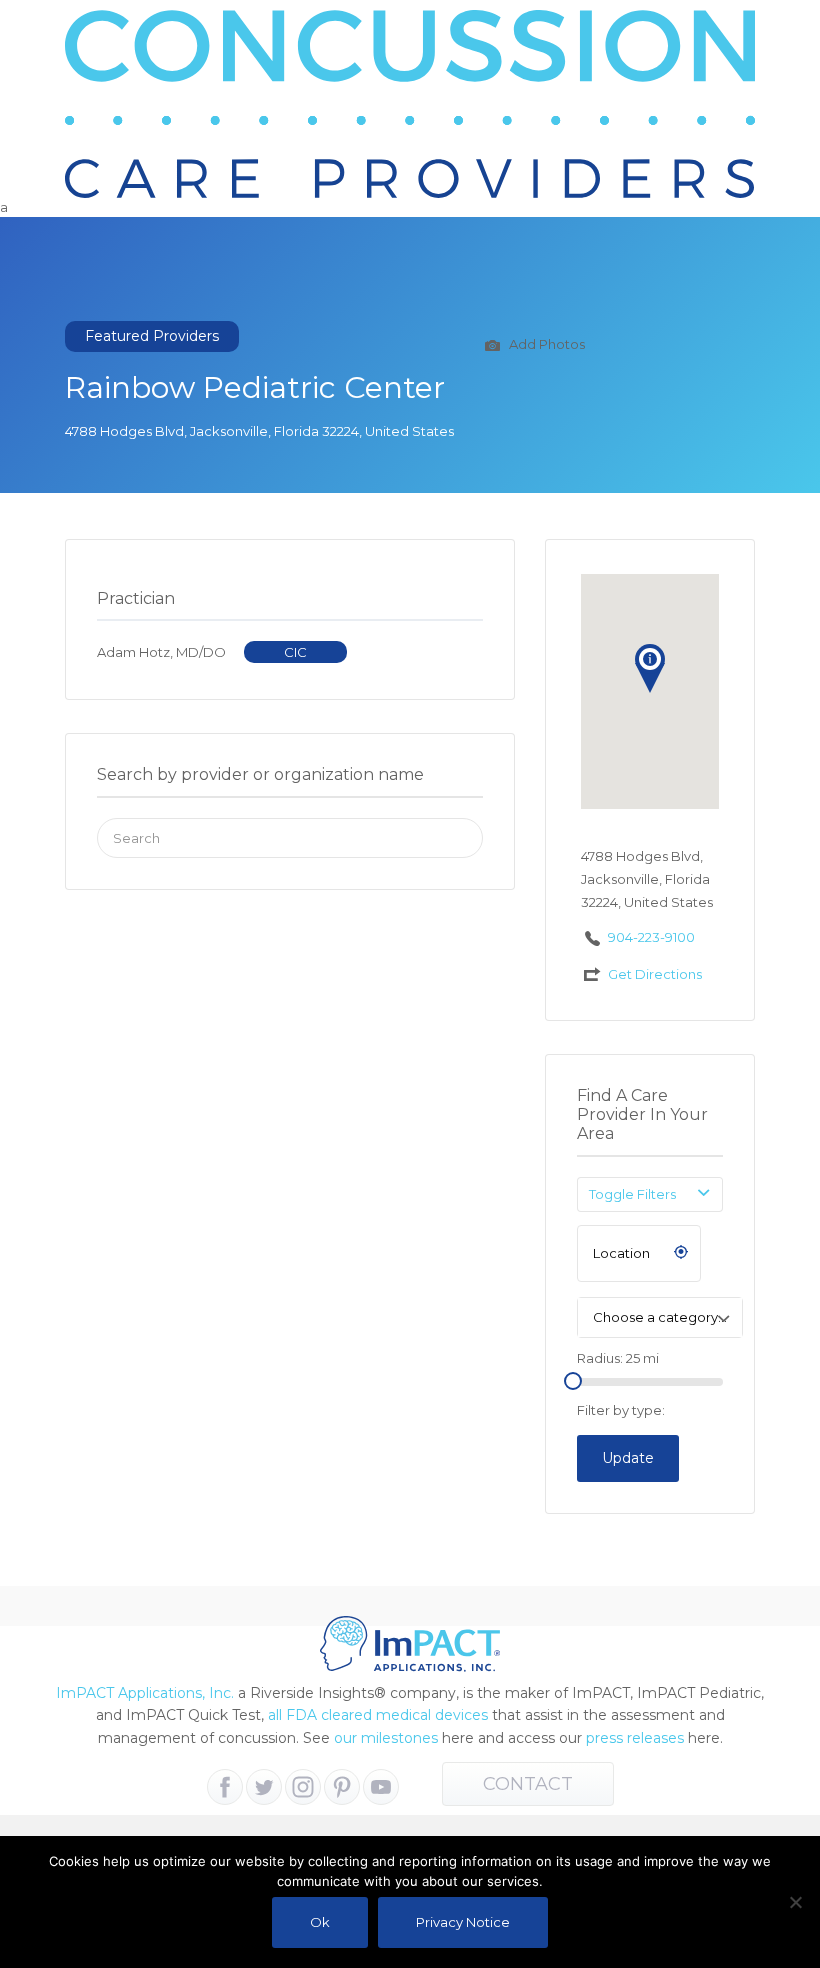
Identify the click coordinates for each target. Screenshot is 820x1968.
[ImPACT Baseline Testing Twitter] (264, 1787)
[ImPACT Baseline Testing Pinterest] (342, 1787)
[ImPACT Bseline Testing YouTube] (381, 1787)
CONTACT (528, 1784)
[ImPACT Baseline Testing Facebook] (225, 1787)
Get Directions (655, 974)
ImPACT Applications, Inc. (145, 1693)
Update (628, 1458)
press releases (635, 1738)
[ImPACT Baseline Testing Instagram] (303, 1787)
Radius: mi (618, 1358)
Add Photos (545, 344)
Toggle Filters (632, 1194)
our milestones (388, 1738)
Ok (320, 1922)
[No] (795, 1902)
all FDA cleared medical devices (378, 1715)
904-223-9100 (651, 937)
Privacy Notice (463, 1922)
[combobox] (660, 1317)
